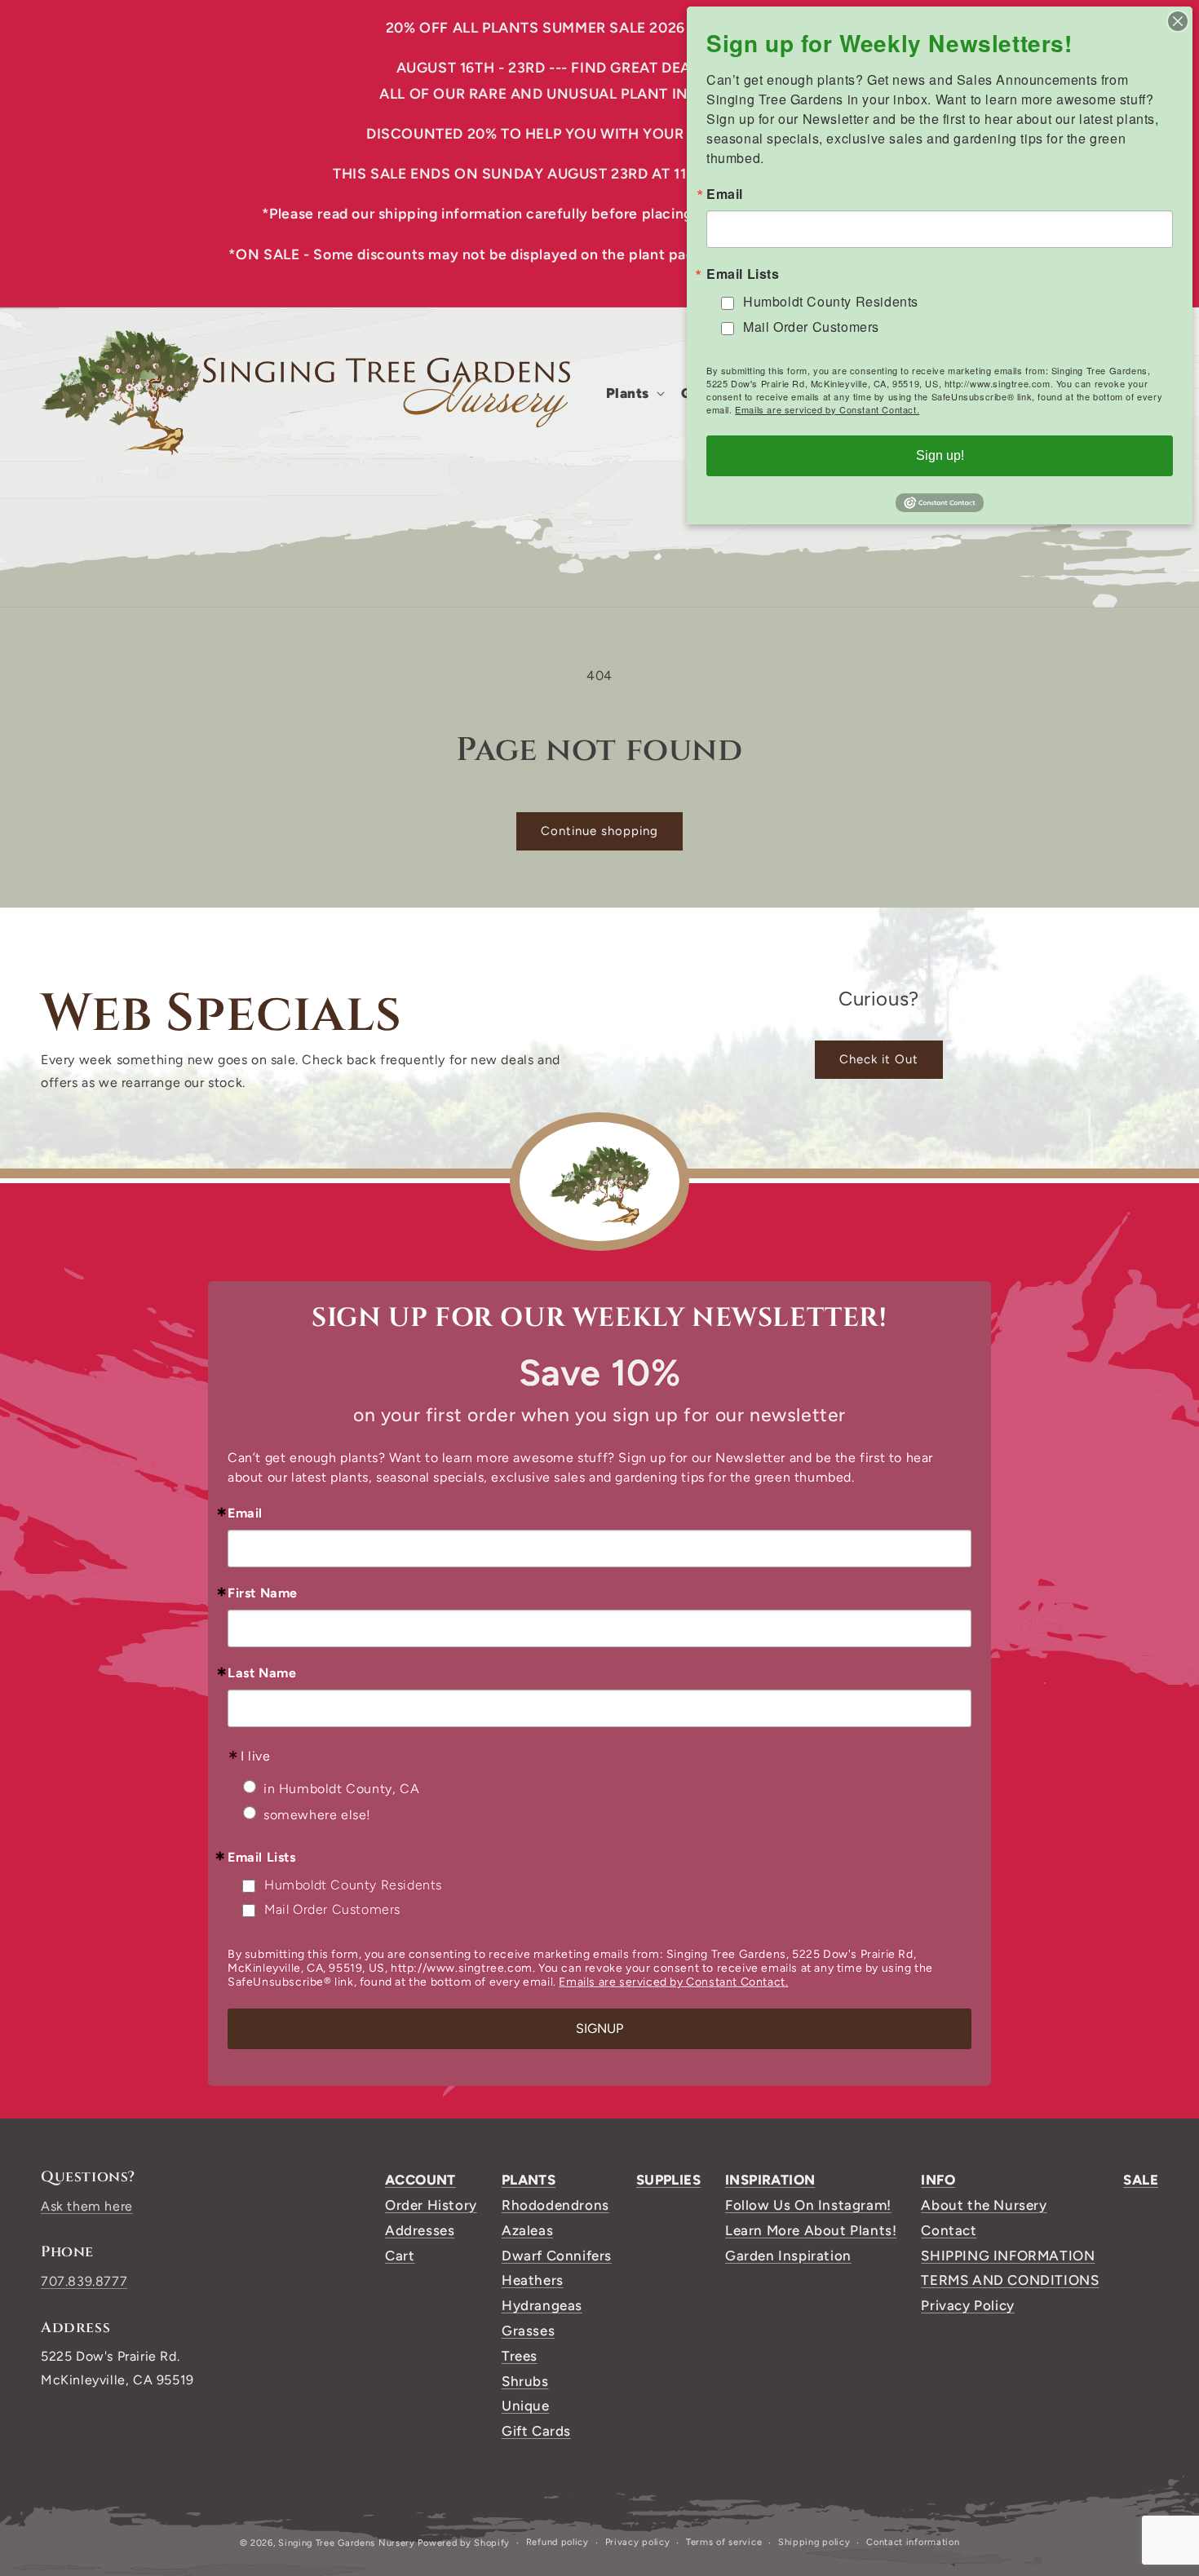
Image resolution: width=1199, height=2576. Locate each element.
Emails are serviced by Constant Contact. (673, 1982)
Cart (400, 2256)
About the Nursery (984, 2205)
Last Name (262, 1673)
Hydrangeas (542, 2305)
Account (420, 2180)
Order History (431, 2205)
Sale (1141, 2180)
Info (938, 2180)
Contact (949, 2230)
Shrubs (525, 2381)
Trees (520, 2356)
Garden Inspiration (788, 2256)
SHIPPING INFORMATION (1008, 2256)
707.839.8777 (84, 2281)
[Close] (1178, 21)
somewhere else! (317, 1815)
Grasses (528, 2331)
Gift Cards (536, 2431)
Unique (526, 2406)
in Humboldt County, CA (341, 1789)
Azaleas (527, 2230)
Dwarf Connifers (557, 2256)
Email (245, 1513)
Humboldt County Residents (353, 1885)
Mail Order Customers (332, 1909)
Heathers (533, 2280)
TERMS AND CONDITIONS (1010, 2280)
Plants (529, 2180)
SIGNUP (599, 2028)
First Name (263, 1593)
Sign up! (940, 455)
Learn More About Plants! (811, 2230)
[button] (634, 393)
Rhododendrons (555, 2205)
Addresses (420, 2230)
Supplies (668, 2180)
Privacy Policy (967, 2305)
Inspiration (770, 2180)
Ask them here (87, 2206)
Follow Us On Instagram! (808, 2205)
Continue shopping (599, 831)
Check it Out (879, 1059)
